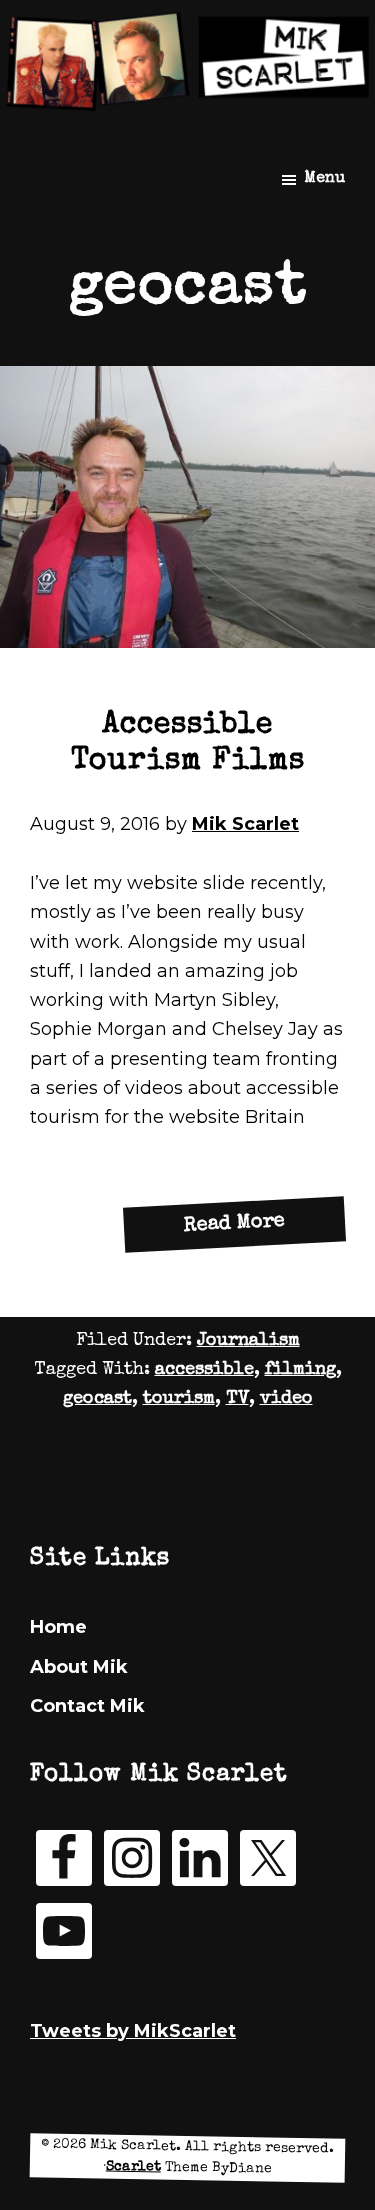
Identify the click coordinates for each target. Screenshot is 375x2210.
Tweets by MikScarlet (133, 2031)
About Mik (79, 1667)
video (286, 1399)
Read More (265, 1230)
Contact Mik (87, 1706)
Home (58, 1627)
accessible (204, 1370)
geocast (97, 1399)
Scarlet (133, 2166)
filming (300, 1370)
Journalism (248, 1341)
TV (237, 1399)
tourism (179, 1399)
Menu (324, 179)
